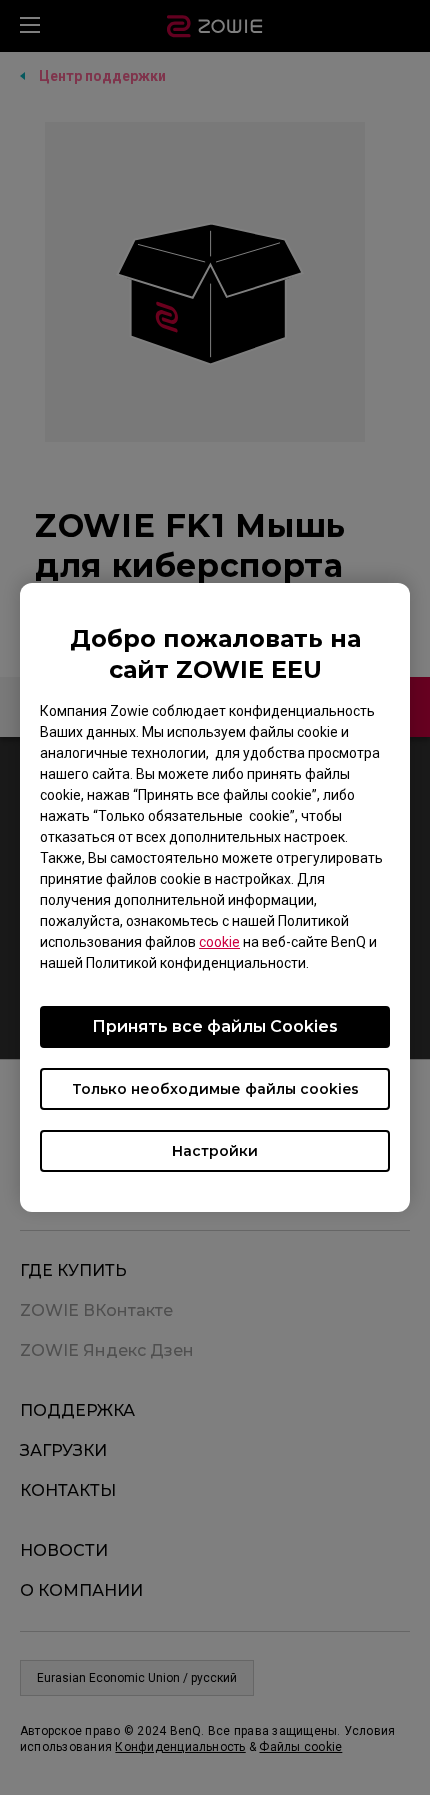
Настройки (215, 1151)
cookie (219, 942)
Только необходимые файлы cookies (215, 1089)
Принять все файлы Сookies (215, 1026)
